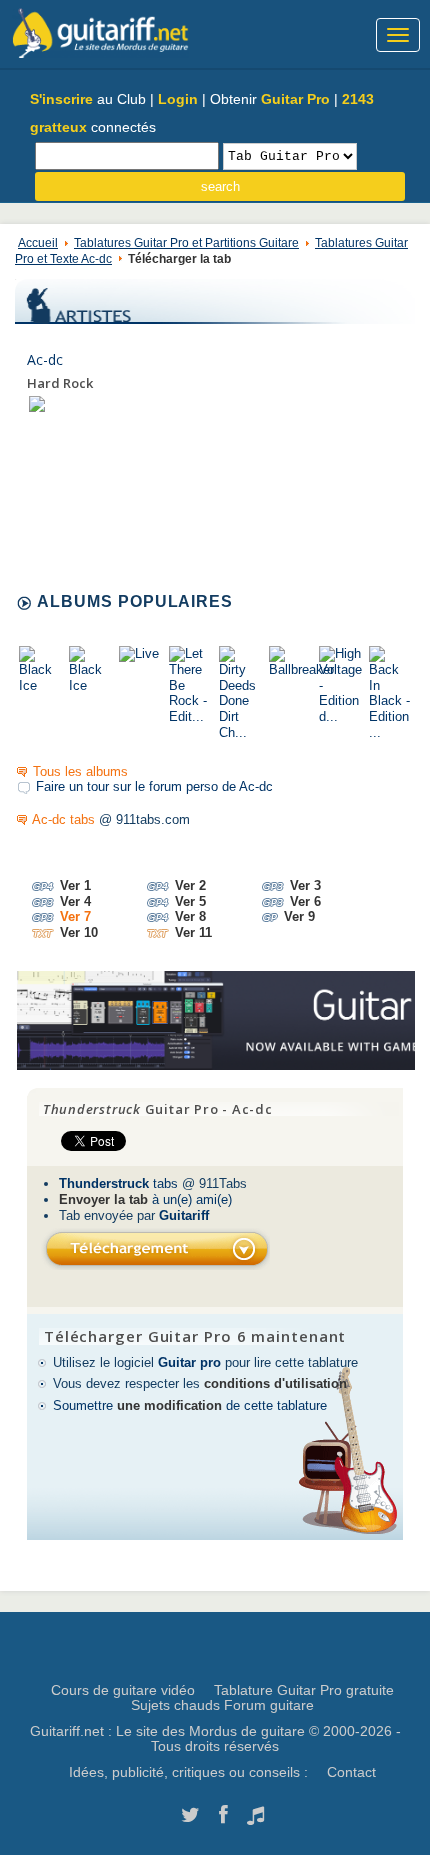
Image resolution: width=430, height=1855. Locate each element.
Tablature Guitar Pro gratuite (304, 1690)
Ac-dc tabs (63, 819)
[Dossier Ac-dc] (37, 403)
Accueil (38, 243)
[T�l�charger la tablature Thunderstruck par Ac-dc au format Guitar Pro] (155, 1248)
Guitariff (184, 1215)
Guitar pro (189, 1362)
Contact (351, 1772)
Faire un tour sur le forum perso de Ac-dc (154, 786)
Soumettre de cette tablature (190, 1405)
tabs (118, 1183)
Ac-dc (45, 359)
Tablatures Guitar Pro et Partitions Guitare (186, 243)
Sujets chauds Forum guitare (222, 1705)
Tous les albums (80, 771)
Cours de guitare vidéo (123, 1690)
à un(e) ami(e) (145, 1199)
